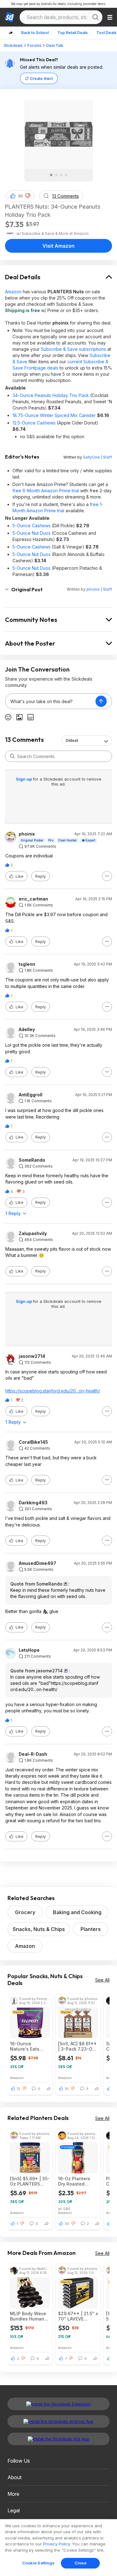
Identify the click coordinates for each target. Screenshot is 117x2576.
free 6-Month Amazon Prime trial (46, 491)
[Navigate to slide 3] (61, 175)
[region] (58, 2548)
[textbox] (50, 701)
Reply (41, 876)
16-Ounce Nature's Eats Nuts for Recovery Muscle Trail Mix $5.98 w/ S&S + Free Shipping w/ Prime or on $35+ (30, 2046)
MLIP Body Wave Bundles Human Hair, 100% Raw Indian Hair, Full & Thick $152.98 (29, 2316)
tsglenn (27, 964)
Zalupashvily (33, 1233)
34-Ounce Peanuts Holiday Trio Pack (51, 395)
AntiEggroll (31, 1095)
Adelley (27, 1030)
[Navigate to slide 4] (66, 175)
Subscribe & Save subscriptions (73, 349)
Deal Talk (55, 45)
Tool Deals (106, 33)
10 (67, 2089)
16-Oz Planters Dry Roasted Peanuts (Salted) (76, 2181)
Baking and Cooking (77, 1912)
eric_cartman (33, 899)
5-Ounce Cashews (32, 526)
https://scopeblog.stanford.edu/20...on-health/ (53, 1391)
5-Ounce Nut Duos (32, 533)
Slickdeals (13, 45)
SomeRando (32, 1160)
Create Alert (41, 79)
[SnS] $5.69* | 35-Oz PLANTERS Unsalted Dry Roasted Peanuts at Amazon (30, 2181)
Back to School (35, 33)
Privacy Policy (56, 2544)
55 (67, 2224)
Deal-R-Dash (33, 1754)
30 (20, 196)
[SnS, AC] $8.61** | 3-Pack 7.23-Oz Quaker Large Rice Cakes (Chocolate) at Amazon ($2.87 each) (77, 2046)
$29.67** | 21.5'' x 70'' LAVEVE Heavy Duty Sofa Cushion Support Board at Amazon (78, 2316)
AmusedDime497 (37, 1563)
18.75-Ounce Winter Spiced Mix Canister (54, 415)
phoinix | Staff (99, 589)
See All (102, 1980)
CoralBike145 (33, 1442)
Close (81, 2563)
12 (19, 2089)
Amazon (13, 292)
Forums (34, 45)
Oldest (72, 740)
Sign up (24, 779)
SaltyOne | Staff (97, 457)
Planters (91, 1929)
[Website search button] (95, 17)
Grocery (25, 1912)
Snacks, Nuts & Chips (39, 1929)
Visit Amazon (58, 246)
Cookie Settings (39, 2563)
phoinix (27, 834)
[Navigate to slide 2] (56, 175)
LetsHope (29, 1650)
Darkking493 (33, 1503)
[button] (28, 196)
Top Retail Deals (73, 33)
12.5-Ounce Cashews (34, 423)
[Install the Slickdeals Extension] (58, 2404)
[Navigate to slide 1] (51, 175)
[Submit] (12, 756)
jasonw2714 (32, 1356)
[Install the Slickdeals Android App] (58, 2421)
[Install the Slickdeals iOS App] (58, 2439)
